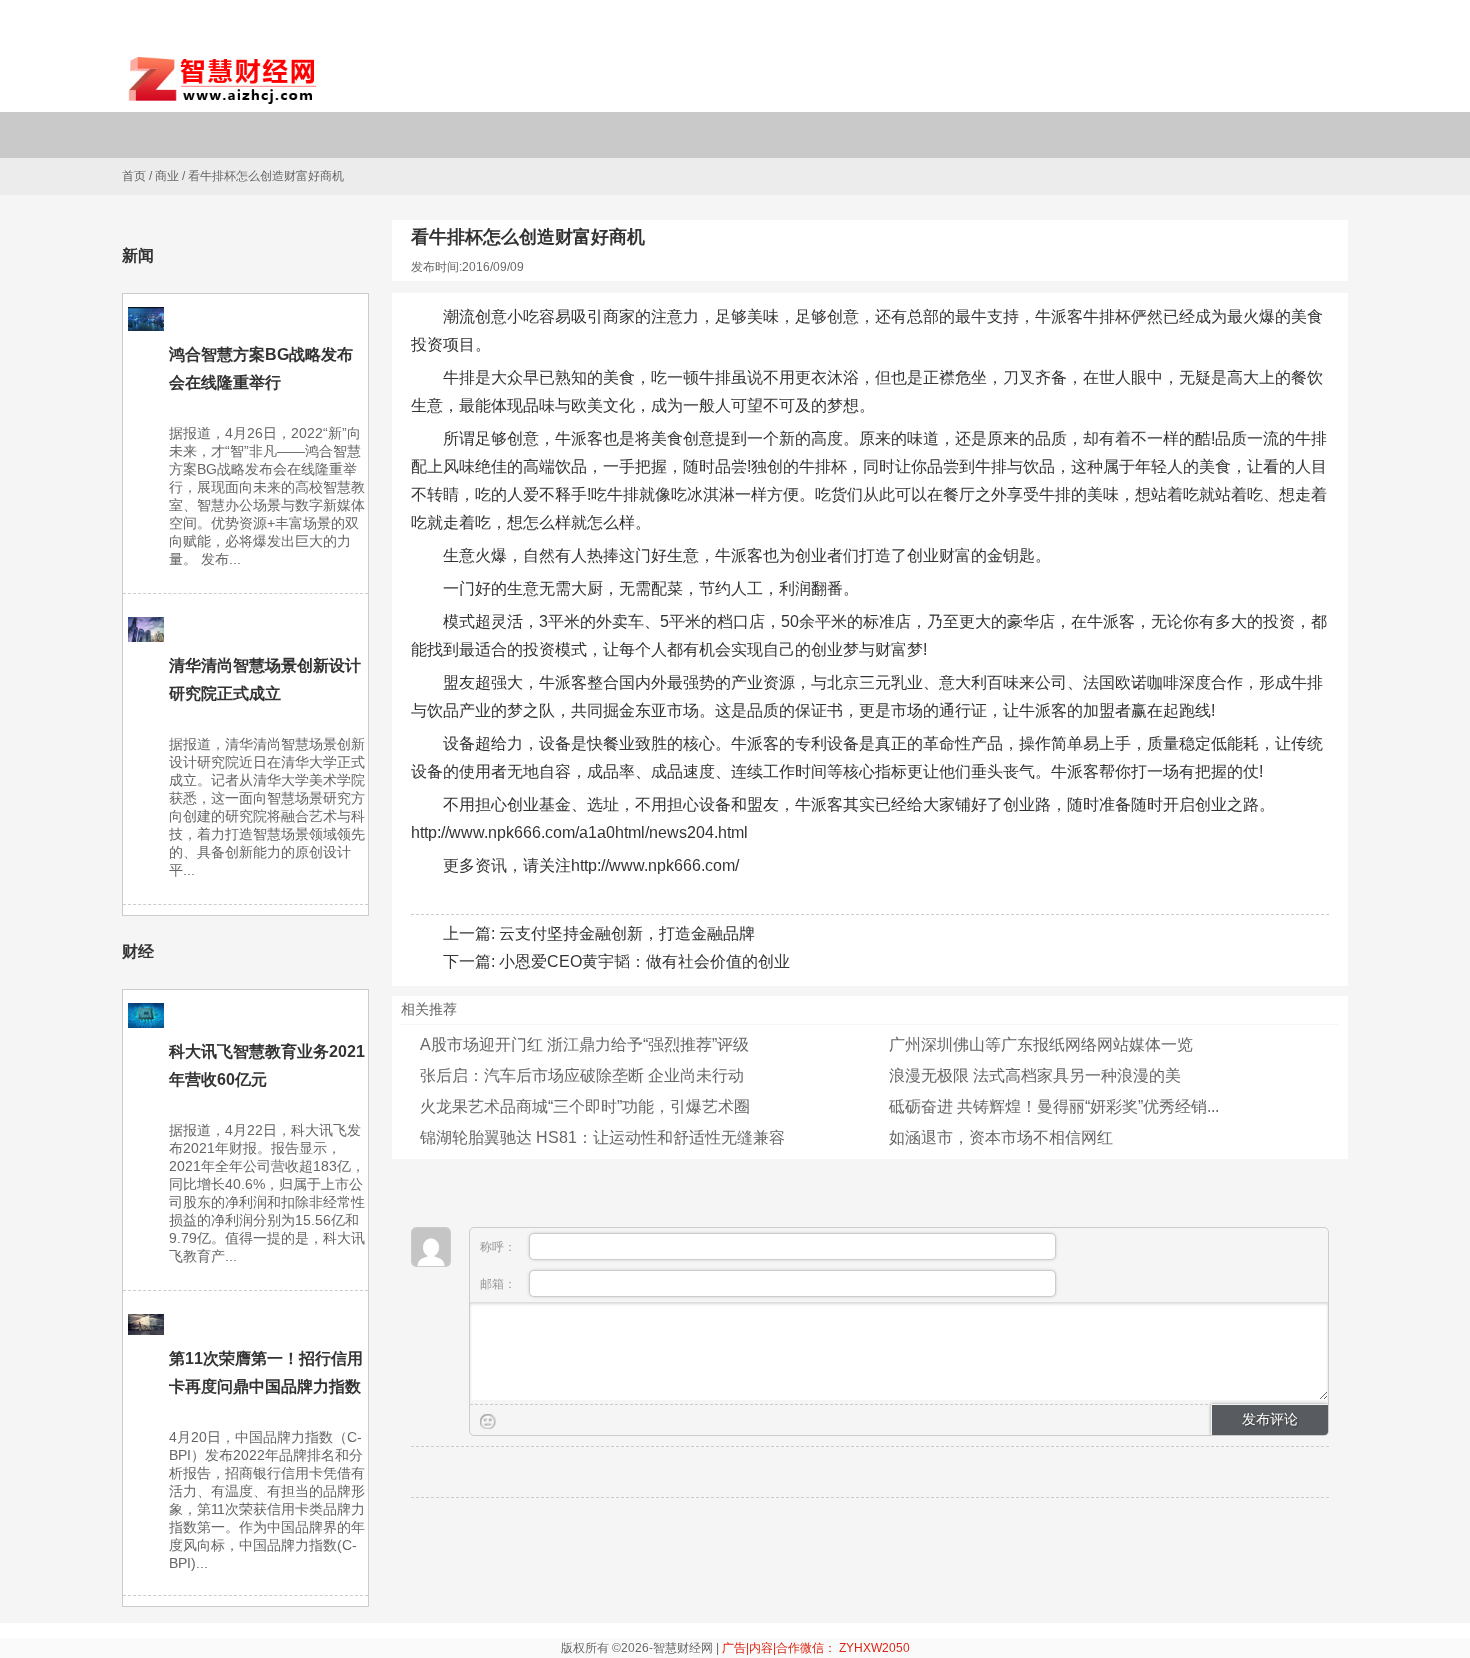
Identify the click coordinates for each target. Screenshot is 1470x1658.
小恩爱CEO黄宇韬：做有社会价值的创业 (644, 961)
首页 (134, 176)
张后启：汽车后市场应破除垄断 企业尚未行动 (582, 1075)
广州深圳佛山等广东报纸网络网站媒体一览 (1041, 1044)
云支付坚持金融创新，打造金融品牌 (627, 933)
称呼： (499, 1247)
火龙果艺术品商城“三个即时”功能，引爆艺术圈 (585, 1106)
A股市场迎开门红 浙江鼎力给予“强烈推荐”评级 (584, 1044)
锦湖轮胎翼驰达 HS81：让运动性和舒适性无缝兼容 (602, 1137)
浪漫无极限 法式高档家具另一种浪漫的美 (1035, 1075)
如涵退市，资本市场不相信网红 (1001, 1137)
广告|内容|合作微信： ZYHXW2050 (816, 1648)
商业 (167, 176)
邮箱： (499, 1284)
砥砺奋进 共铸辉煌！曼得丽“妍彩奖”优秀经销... (1054, 1106)
